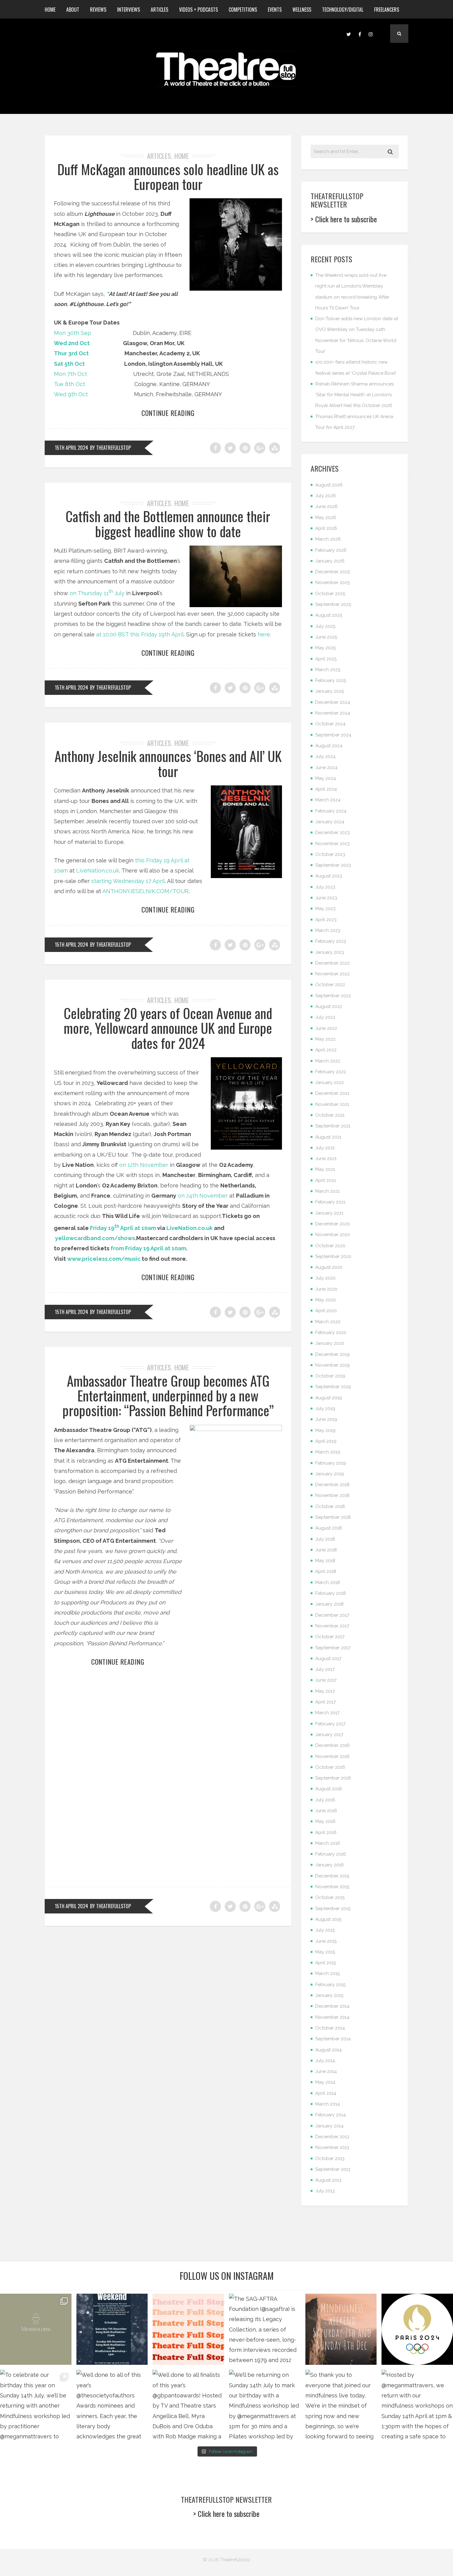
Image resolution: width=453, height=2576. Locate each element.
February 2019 (331, 1463)
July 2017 (325, 1669)
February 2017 (330, 1724)
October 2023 (330, 854)
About (73, 10)
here (264, 634)
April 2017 (326, 1702)
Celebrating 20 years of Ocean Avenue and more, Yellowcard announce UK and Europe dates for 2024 (168, 1028)
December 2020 (333, 1224)
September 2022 (333, 996)
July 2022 (325, 1017)
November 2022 (333, 974)
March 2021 (327, 1191)
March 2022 (328, 1061)
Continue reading (168, 413)
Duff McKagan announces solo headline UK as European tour (168, 177)
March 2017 (327, 1713)
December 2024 (333, 702)
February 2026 (331, 550)
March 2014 (328, 2104)
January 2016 (330, 1865)
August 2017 (328, 1659)
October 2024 (330, 724)
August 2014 (329, 2050)
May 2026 (326, 518)
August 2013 (328, 2180)
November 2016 (333, 1756)
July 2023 (325, 887)
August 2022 (329, 1006)
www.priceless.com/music (104, 1259)
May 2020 (326, 1300)
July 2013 (325, 2191)
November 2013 (332, 2147)
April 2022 (326, 1050)
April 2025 (326, 659)
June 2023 (326, 898)
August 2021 (328, 1137)
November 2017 (332, 1626)
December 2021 (332, 1093)
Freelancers (387, 10)
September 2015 (333, 1909)
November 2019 (333, 1365)
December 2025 (333, 572)
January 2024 (330, 822)
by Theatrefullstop (110, 448)
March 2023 (328, 930)
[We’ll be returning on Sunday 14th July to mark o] (265, 2405)
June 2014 (326, 2071)
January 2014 (329, 2126)
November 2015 (332, 1887)
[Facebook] (360, 34)
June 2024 (326, 768)
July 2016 (325, 1800)
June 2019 (326, 1419)
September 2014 (333, 2039)
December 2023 (333, 832)
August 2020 (329, 1267)
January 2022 (330, 1082)
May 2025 (325, 648)
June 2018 (326, 1550)
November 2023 (333, 844)
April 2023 (326, 920)
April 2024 (326, 789)
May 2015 (325, 1952)
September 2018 (333, 1517)
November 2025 (333, 583)
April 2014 (326, 2093)
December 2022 (333, 963)
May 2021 (325, 1169)
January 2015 (329, 1995)
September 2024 (333, 735)
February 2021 (330, 1202)
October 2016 (330, 1767)
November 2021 (332, 1104)
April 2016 (326, 1832)
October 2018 (330, 1506)
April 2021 (326, 1180)
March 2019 (328, 1452)
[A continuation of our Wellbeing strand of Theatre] (112, 2329)
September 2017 (333, 1648)
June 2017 (326, 1680)
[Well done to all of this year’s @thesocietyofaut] (112, 2405)
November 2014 (332, 2017)
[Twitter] (349, 34)
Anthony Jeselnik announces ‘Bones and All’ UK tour (168, 763)
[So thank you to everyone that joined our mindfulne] (341, 2405)
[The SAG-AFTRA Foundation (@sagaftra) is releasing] (265, 2329)
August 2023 (329, 876)
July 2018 (325, 1539)
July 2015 (325, 1930)
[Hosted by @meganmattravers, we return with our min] (417, 2405)
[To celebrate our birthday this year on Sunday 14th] (36, 2405)
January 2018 (329, 1604)
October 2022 (330, 985)
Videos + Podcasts (198, 10)
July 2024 (325, 756)
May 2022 (325, 1039)
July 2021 (325, 1148)
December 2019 (333, 1354)
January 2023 (330, 952)
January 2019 (330, 1474)
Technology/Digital (343, 10)
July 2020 (325, 1278)
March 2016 (328, 1843)
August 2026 (329, 485)
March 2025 (328, 670)
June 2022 (326, 1028)
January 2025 (330, 691)
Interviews (129, 10)
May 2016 (325, 1821)
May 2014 (325, 2082)
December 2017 (332, 1615)
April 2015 (326, 1963)
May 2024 (326, 778)
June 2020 (326, 1289)
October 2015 (330, 1897)
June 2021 (326, 1159)
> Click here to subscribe (344, 219)
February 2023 (331, 941)
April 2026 (326, 528)
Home (50, 10)
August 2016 (329, 1789)
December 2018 (332, 1485)
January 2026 (330, 561)
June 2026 (326, 506)
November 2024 (333, 713)
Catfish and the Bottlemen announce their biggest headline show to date (168, 524)
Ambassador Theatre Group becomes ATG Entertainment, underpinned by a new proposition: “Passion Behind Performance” (168, 1396)
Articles (159, 10)
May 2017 (325, 1691)
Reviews (98, 10)
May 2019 (325, 1430)
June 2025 (326, 637)
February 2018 (331, 1593)
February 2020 (331, 1332)
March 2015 (327, 1973)
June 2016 (326, 1811)
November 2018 (332, 1495)
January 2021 (329, 1213)
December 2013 (332, 2137)
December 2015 (332, 1876)
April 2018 (326, 1571)
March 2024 (328, 800)
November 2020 (333, 1235)
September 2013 (333, 2169)
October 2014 (330, 2028)
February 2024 (331, 811)
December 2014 (332, 2006)
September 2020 (333, 1256)
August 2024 (329, 746)
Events (275, 10)
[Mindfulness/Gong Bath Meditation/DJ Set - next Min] (36, 2329)
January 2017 (329, 1735)
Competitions (243, 10)
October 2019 (330, 1376)
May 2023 (325, 909)
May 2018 (325, 1561)
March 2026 (328, 539)
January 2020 (330, 1343)
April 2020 (326, 1311)
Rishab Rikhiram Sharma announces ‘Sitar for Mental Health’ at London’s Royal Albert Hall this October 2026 (354, 395)
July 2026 (326, 496)
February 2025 (331, 680)
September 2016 (333, 1778)
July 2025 (325, 626)
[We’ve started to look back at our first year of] (341, 2329)
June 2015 (326, 1941)
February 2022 (331, 1072)
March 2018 (328, 1582)
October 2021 (330, 1115)
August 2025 (329, 615)
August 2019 (329, 1398)
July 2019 (325, 1409)
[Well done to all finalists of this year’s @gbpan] (188, 2405)
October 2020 (330, 1246)
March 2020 (328, 1322)
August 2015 (328, 1919)
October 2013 (330, 2159)
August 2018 (329, 1528)
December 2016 (333, 1745)
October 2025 (330, 594)
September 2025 (333, 604)
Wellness (302, 10)
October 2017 (330, 1637)
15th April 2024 (71, 448)
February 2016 (331, 1854)
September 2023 (333, 865)
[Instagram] (371, 34)
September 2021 (333, 1126)
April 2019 (326, 1441)
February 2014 (331, 2115)
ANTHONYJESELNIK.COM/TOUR (145, 891)
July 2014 (325, 2061)
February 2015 (330, 1985)
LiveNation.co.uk (98, 871)
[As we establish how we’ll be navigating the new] (188, 2329)
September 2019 (333, 1387)
